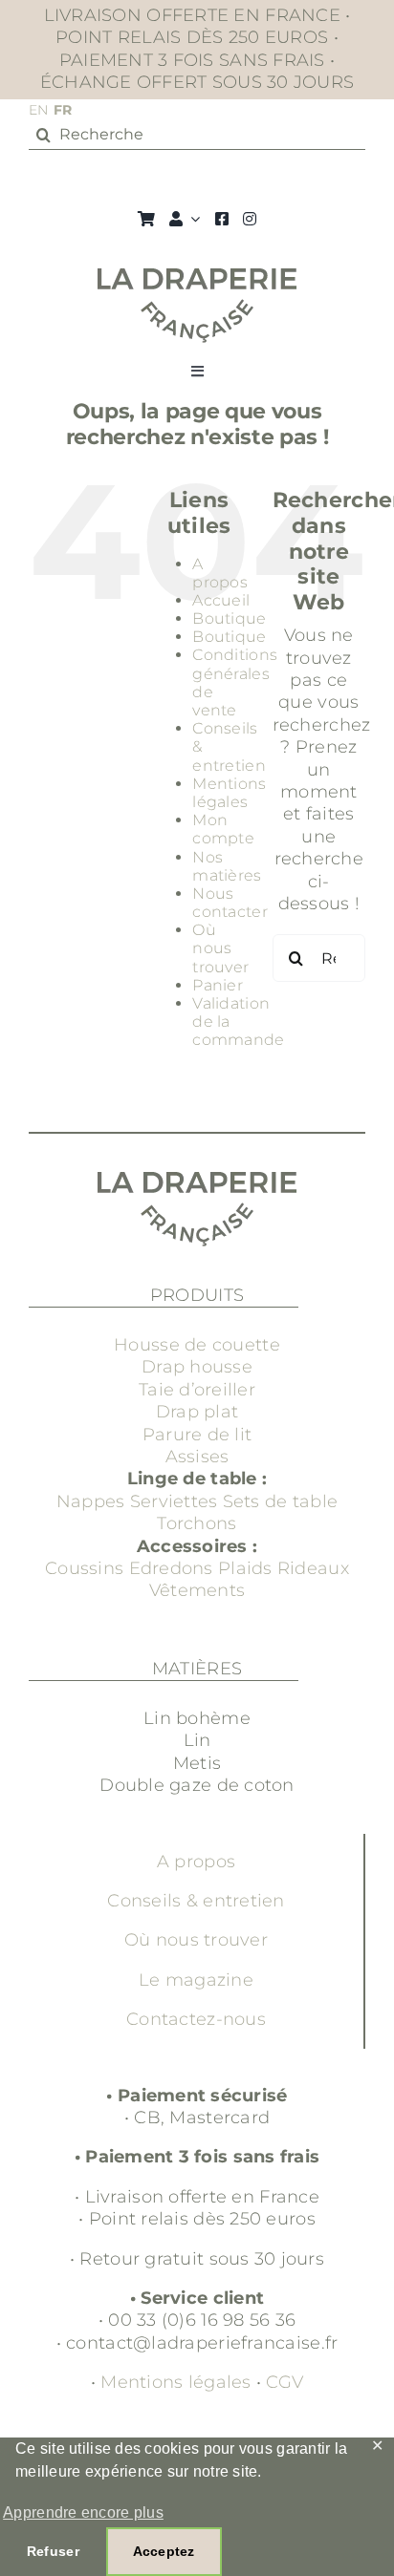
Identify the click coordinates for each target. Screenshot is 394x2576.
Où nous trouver (220, 948)
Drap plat (197, 1412)
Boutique (229, 618)
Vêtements (197, 1590)
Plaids (245, 1568)
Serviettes (174, 1501)
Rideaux (313, 1568)
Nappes (91, 1501)
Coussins (84, 1568)
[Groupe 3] (197, 277)
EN (39, 110)
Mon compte (223, 829)
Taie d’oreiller (197, 1390)
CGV (285, 2382)
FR (63, 110)
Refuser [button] (53, 2551)
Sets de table (281, 1501)
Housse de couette (197, 1345)
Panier (218, 985)
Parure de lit (197, 1435)
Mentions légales (229, 793)
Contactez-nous (196, 2019)
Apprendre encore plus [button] (83, 2512)
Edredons (171, 1568)
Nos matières (227, 866)
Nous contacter (230, 903)
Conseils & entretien (196, 1901)
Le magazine (196, 1980)
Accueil (221, 600)
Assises (197, 1457)
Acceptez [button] (164, 2551)
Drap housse (197, 1367)
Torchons (197, 1523)
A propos (220, 573)
